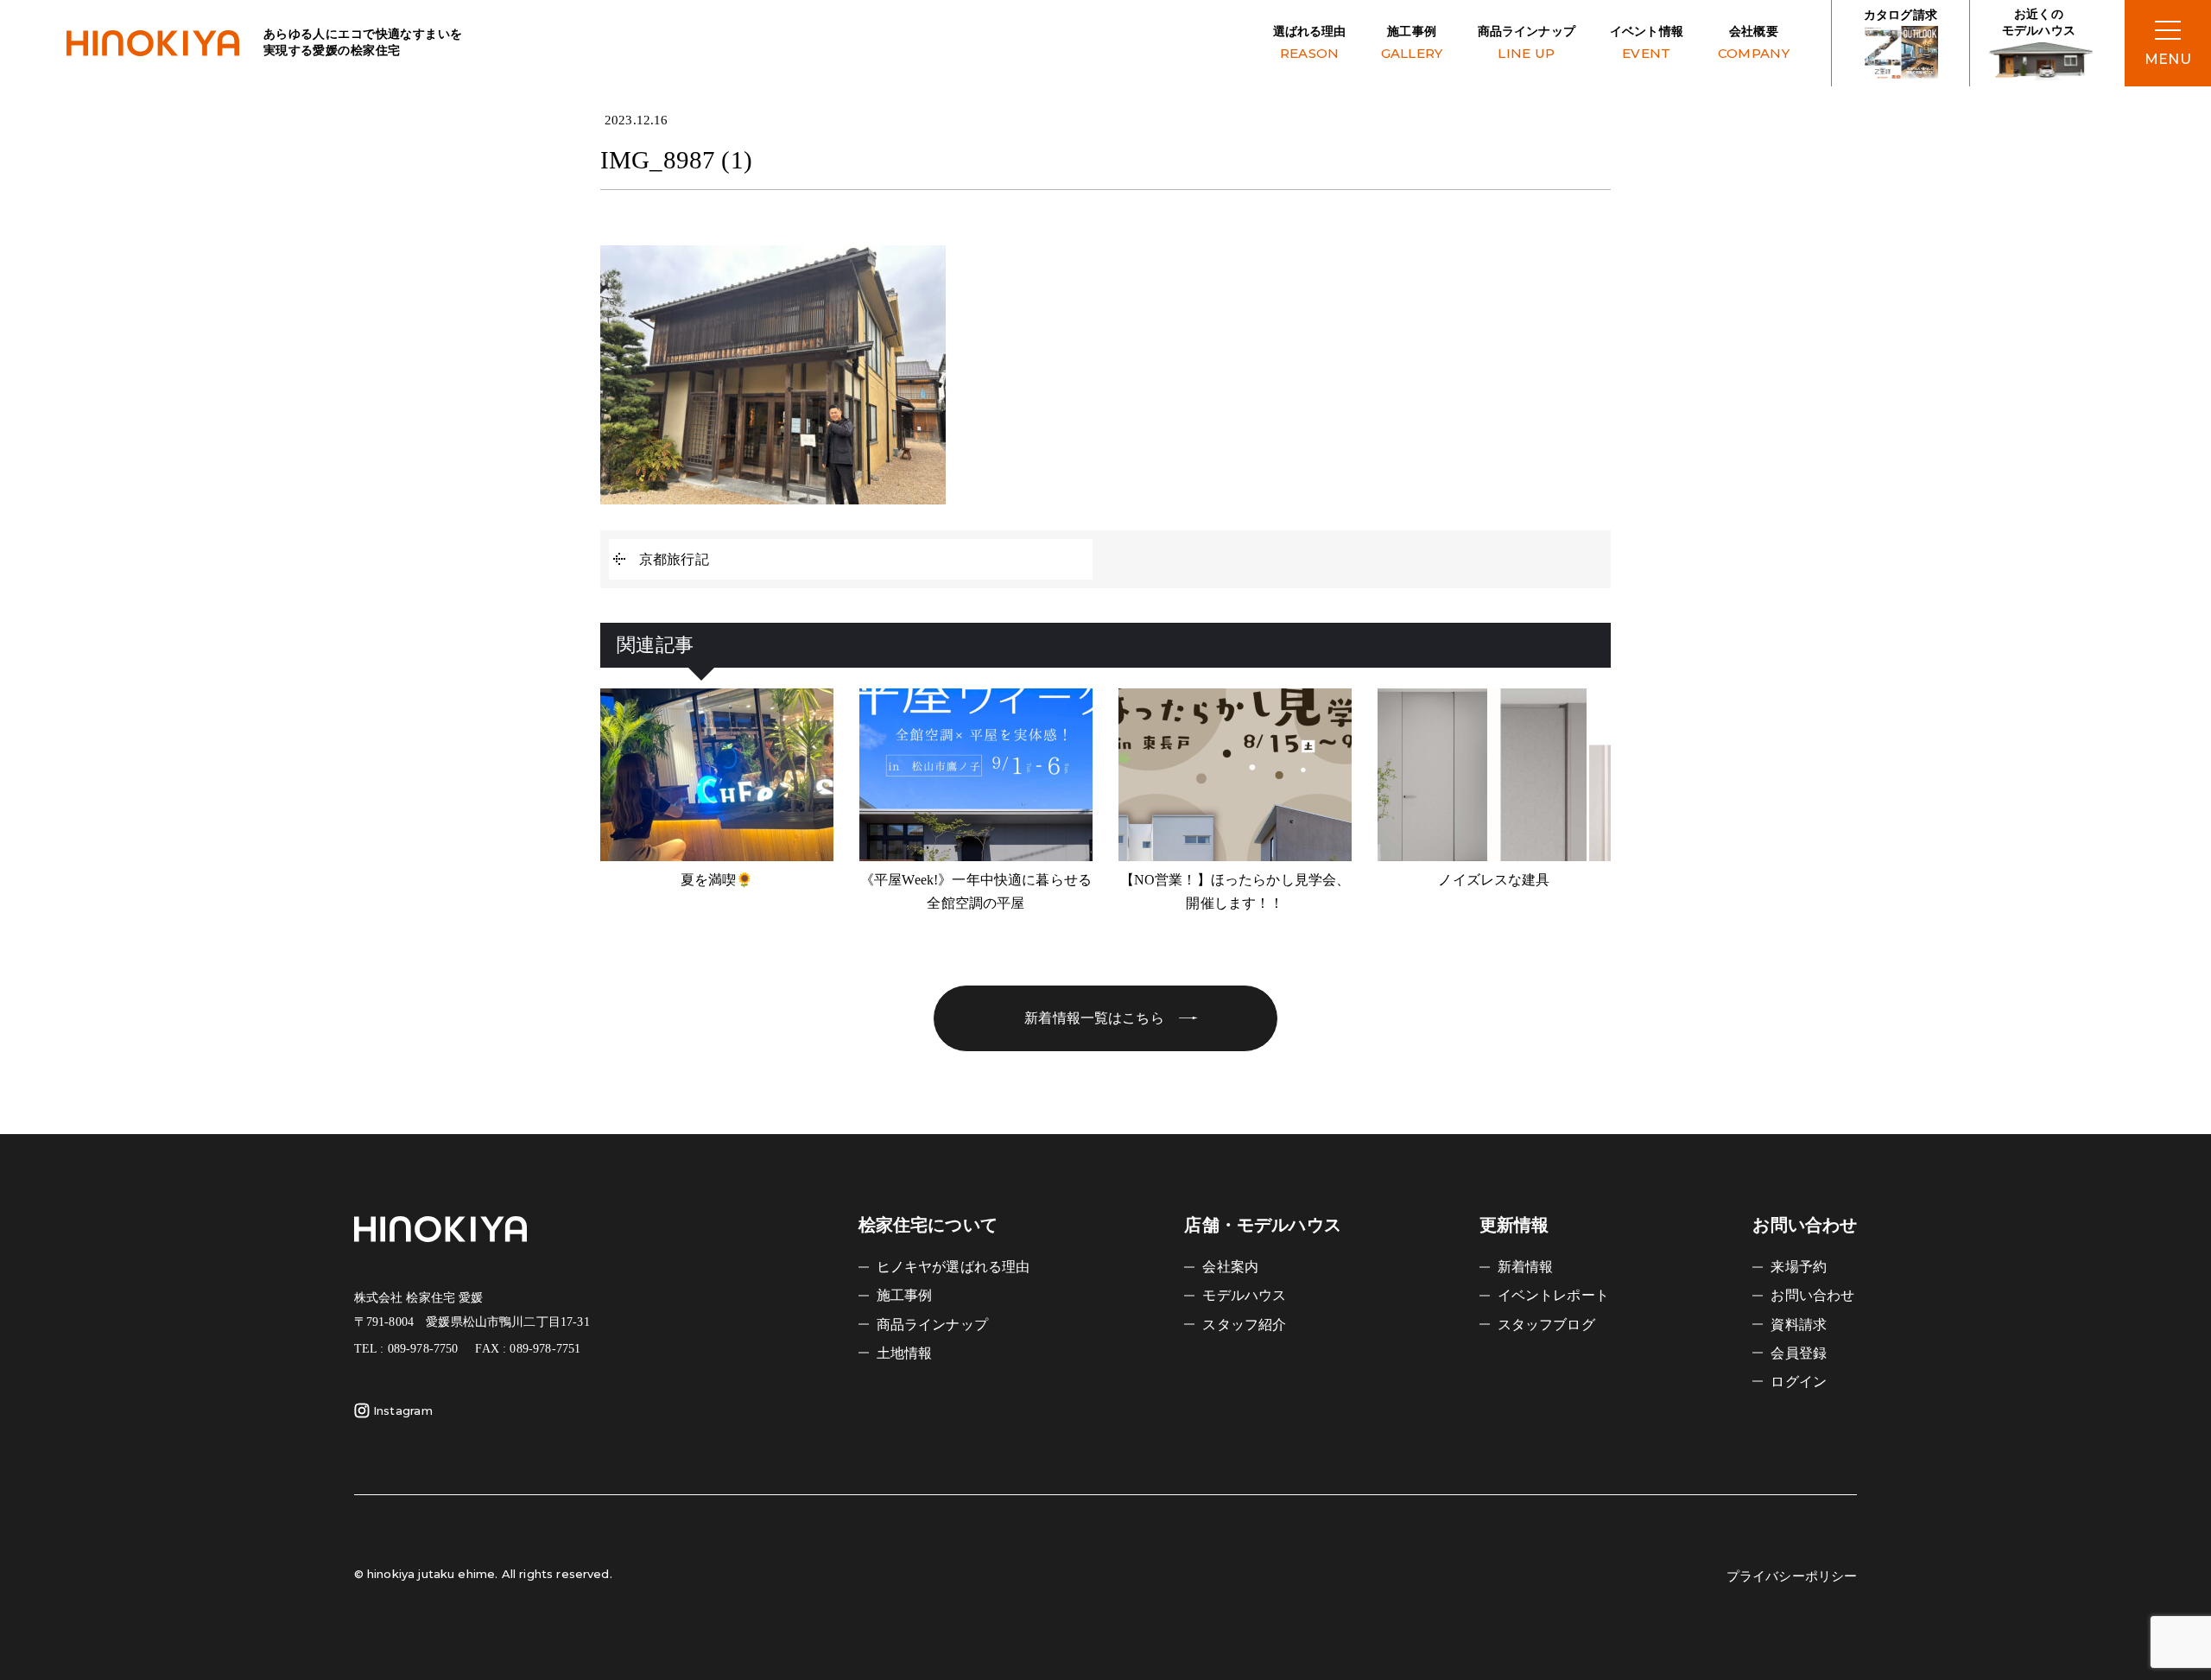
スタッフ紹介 (1244, 1325)
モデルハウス (1244, 1295)
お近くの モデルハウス (2039, 23)
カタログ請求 (1901, 15)
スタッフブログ (1546, 1325)
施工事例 (1412, 43)
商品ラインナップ (1527, 43)
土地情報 (905, 1353)
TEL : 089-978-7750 (406, 1349)
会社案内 (1230, 1267)
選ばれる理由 (1310, 43)
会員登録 (1799, 1353)
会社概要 (1754, 43)
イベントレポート (1553, 1295)
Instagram (403, 1411)
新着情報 (1526, 1267)
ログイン (1799, 1382)
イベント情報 (1647, 43)
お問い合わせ (1812, 1295)
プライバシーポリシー (1792, 1576)
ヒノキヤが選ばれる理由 (953, 1267)
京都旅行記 (674, 559)
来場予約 (1799, 1267)
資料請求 (1799, 1325)
